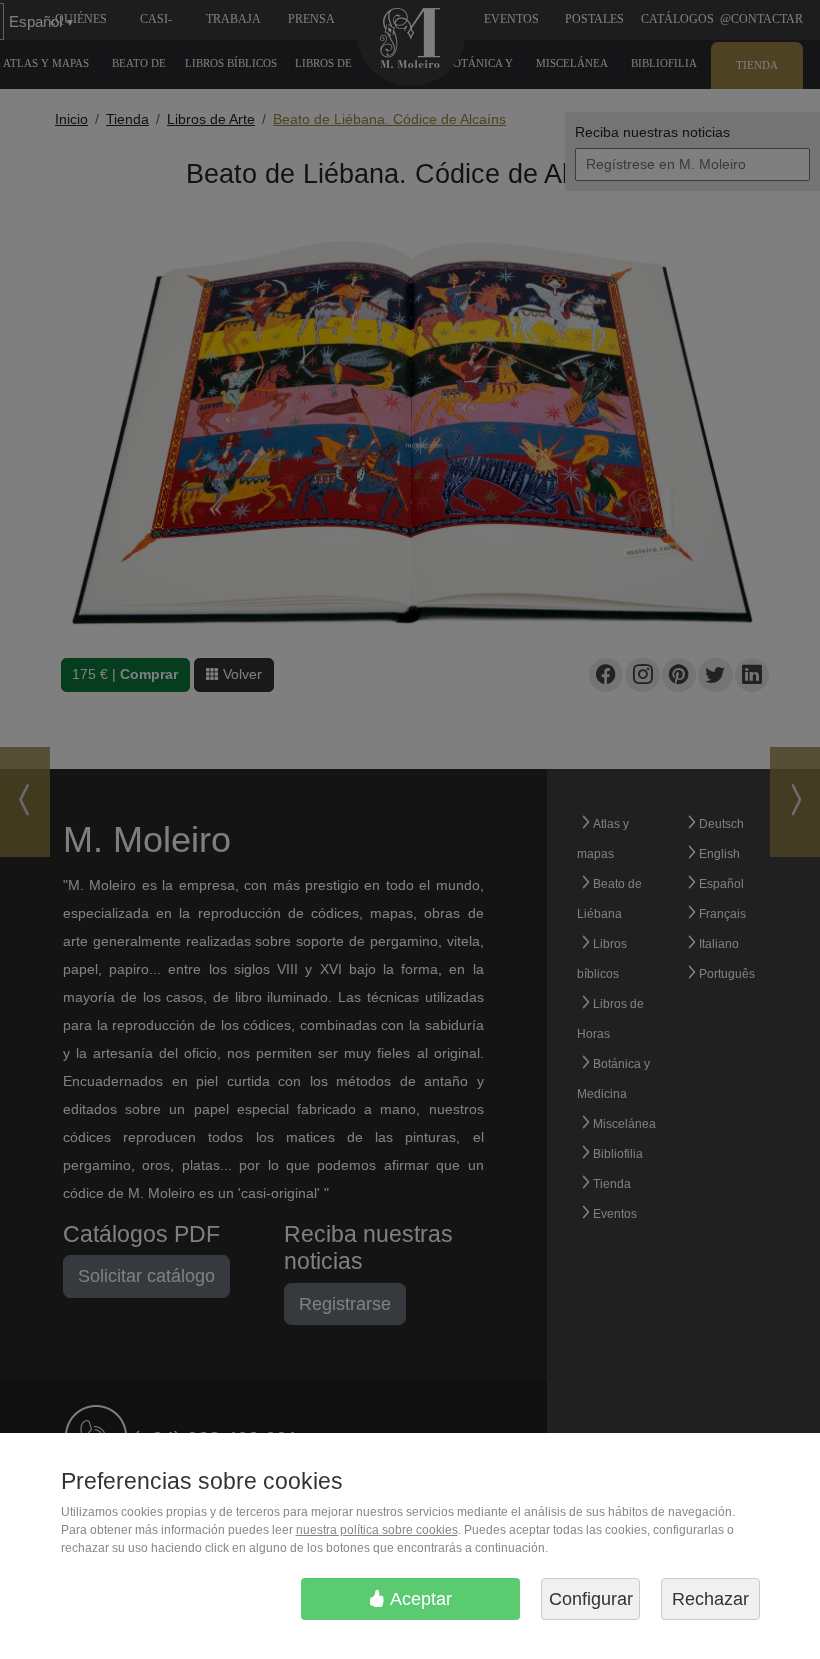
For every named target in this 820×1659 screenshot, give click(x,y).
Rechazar (710, 1599)
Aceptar (419, 1599)
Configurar (591, 1599)
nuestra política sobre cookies (377, 1530)
